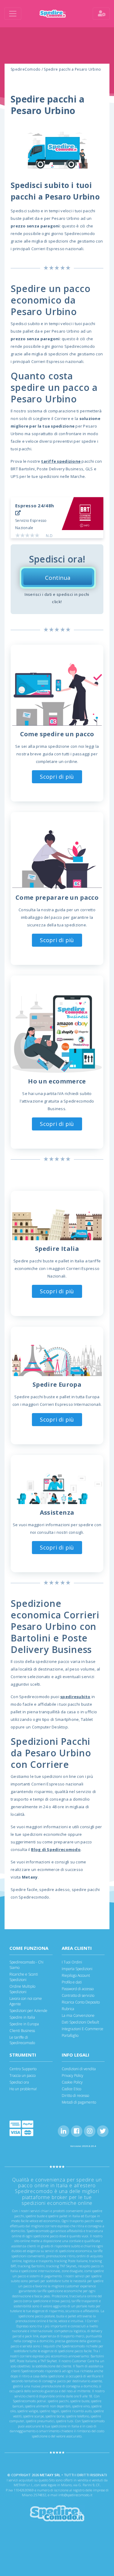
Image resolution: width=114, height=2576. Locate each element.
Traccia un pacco (22, 2076)
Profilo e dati (72, 1982)
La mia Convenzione (78, 2015)
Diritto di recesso (75, 2096)
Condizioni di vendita (79, 2069)
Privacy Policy (73, 2076)
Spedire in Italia (22, 2017)
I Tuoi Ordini (72, 1962)
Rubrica (68, 2009)
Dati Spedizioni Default (80, 2022)
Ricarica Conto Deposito (81, 2002)
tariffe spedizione (61, 461)
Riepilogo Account (76, 1975)
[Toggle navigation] (13, 14)
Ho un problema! (23, 2089)
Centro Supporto (23, 2069)
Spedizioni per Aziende (28, 2011)
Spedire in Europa (24, 2024)
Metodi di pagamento (79, 2102)
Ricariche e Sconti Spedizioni (24, 1977)
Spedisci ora (19, 2082)
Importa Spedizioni (77, 1969)
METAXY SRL (50, 2475)
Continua (58, 578)
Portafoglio (70, 2035)
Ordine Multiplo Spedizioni (22, 1989)
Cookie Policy (72, 2082)
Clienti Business (22, 2031)
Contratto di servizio (78, 1995)
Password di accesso (78, 1989)
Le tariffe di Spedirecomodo (22, 2040)
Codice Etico (71, 2089)
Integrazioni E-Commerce (83, 2029)
